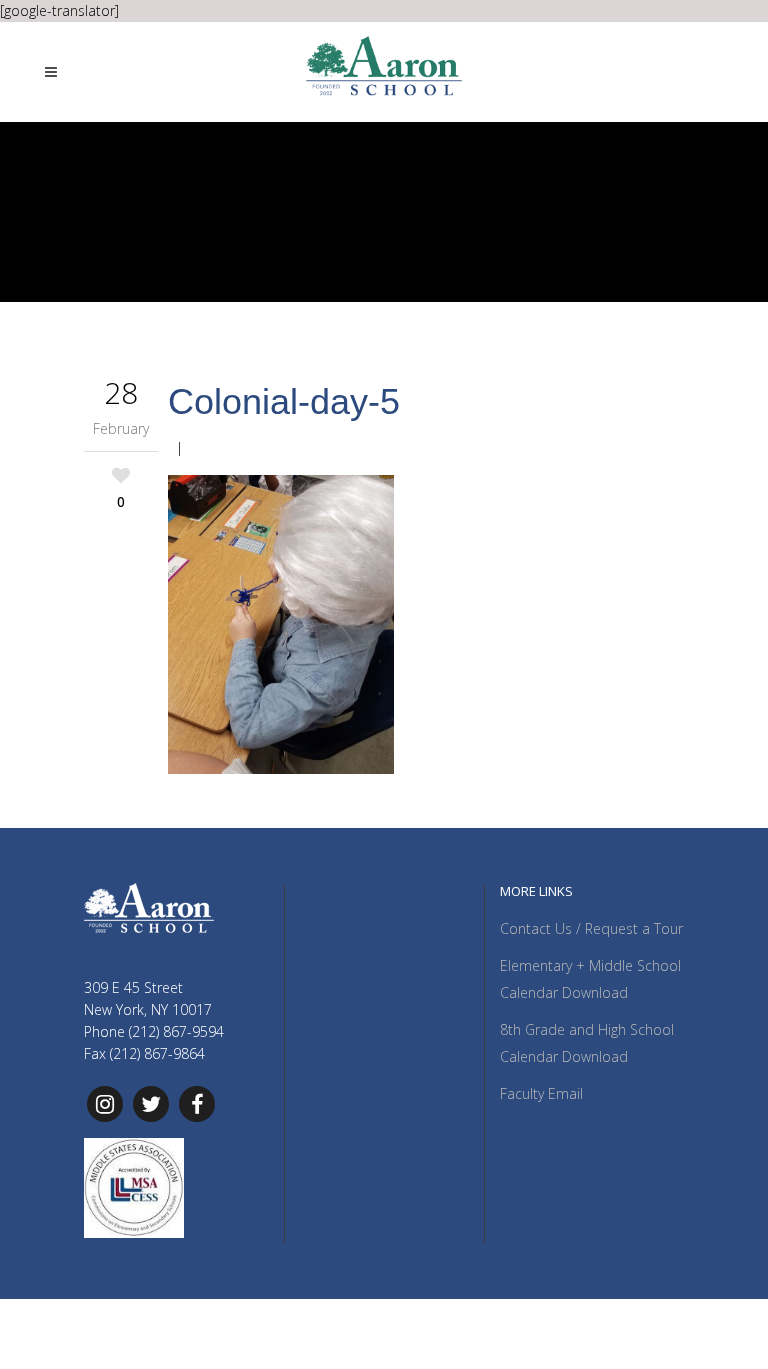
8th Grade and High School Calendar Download (587, 1043)
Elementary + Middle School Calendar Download (590, 979)
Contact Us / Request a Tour (591, 928)
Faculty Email (541, 1093)
